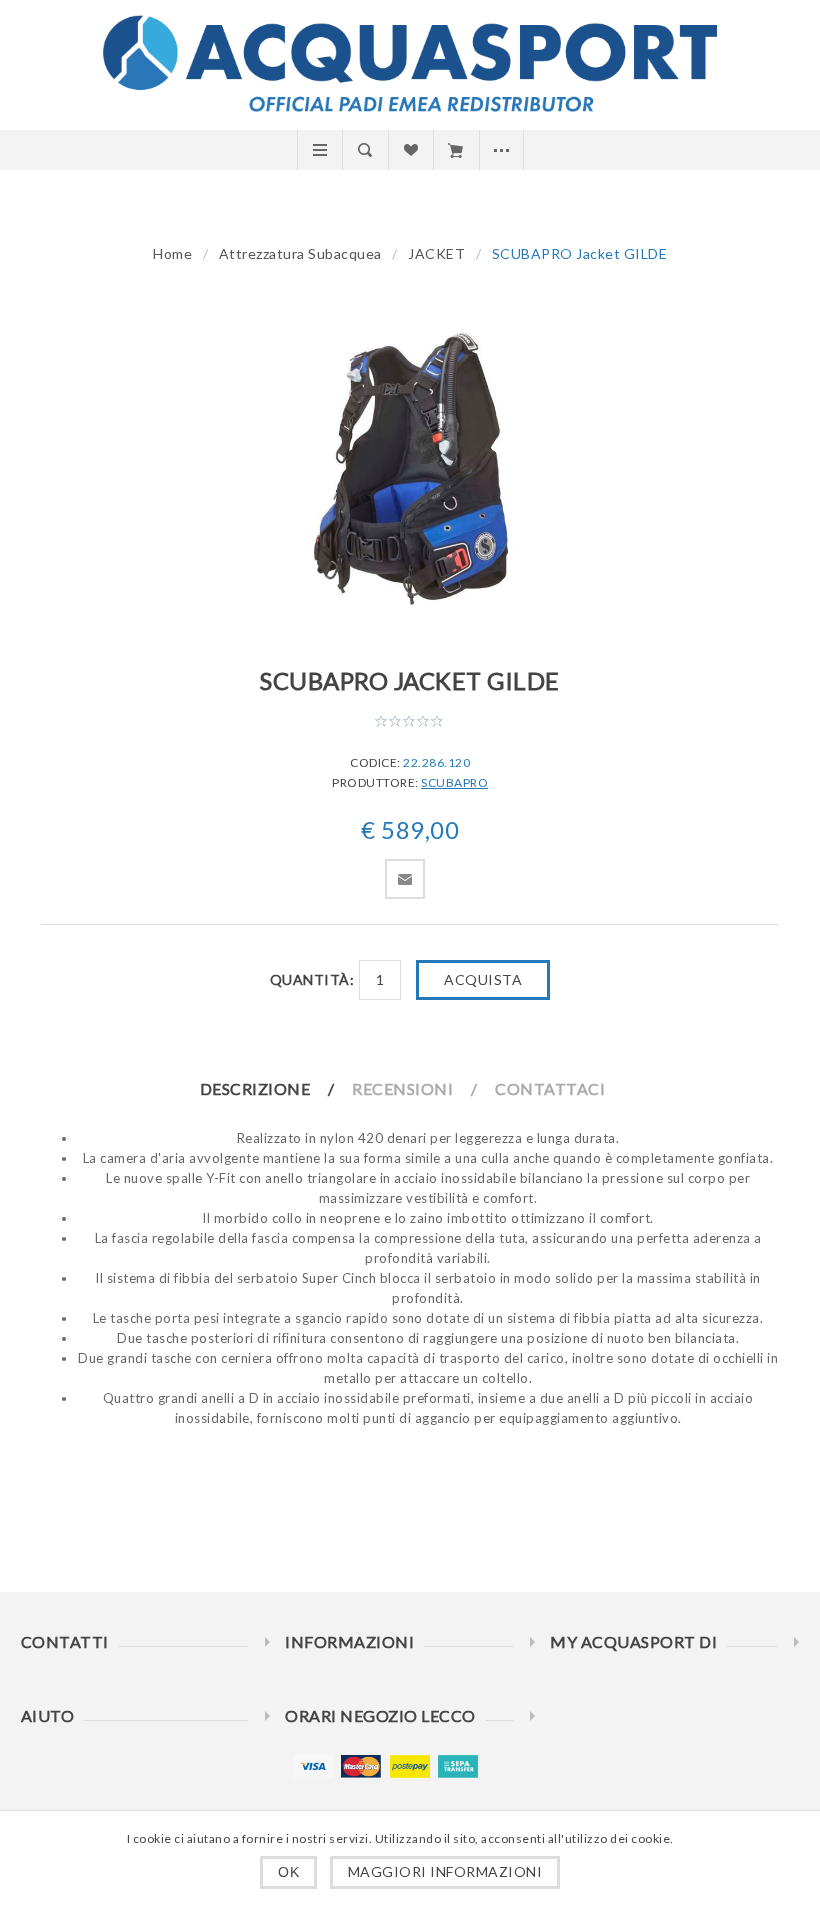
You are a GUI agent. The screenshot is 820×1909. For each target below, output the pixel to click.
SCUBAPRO (454, 782)
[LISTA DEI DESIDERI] (410, 150)
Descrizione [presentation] (255, 1088)
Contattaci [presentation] (550, 1088)
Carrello (455, 150)
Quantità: (312, 979)
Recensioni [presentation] (402, 1088)
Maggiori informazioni (445, 1871)
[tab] (275, 1088)
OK (288, 1872)
